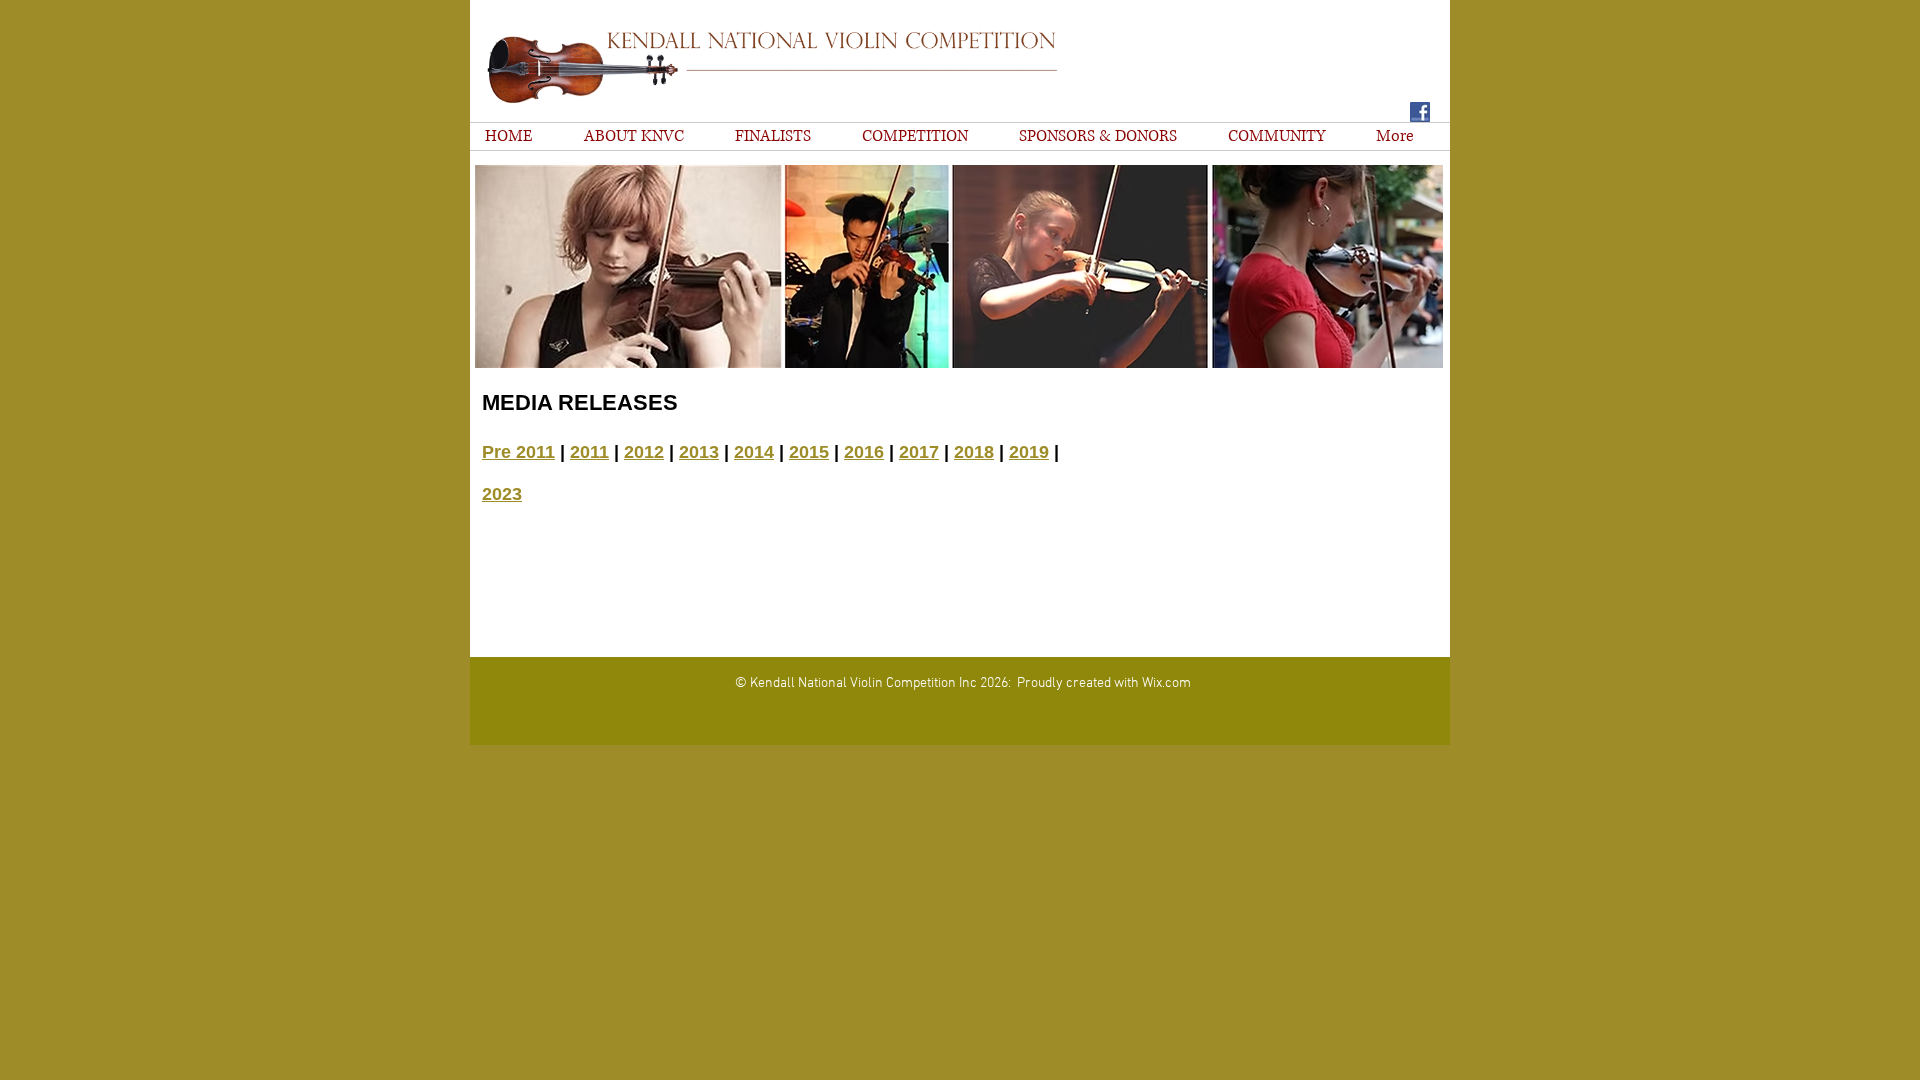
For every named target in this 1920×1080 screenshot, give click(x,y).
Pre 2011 (518, 452)
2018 (974, 452)
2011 (589, 452)
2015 (809, 452)
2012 (644, 452)
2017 (919, 452)
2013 (699, 452)
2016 (864, 452)
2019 (1029, 452)
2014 (754, 452)
